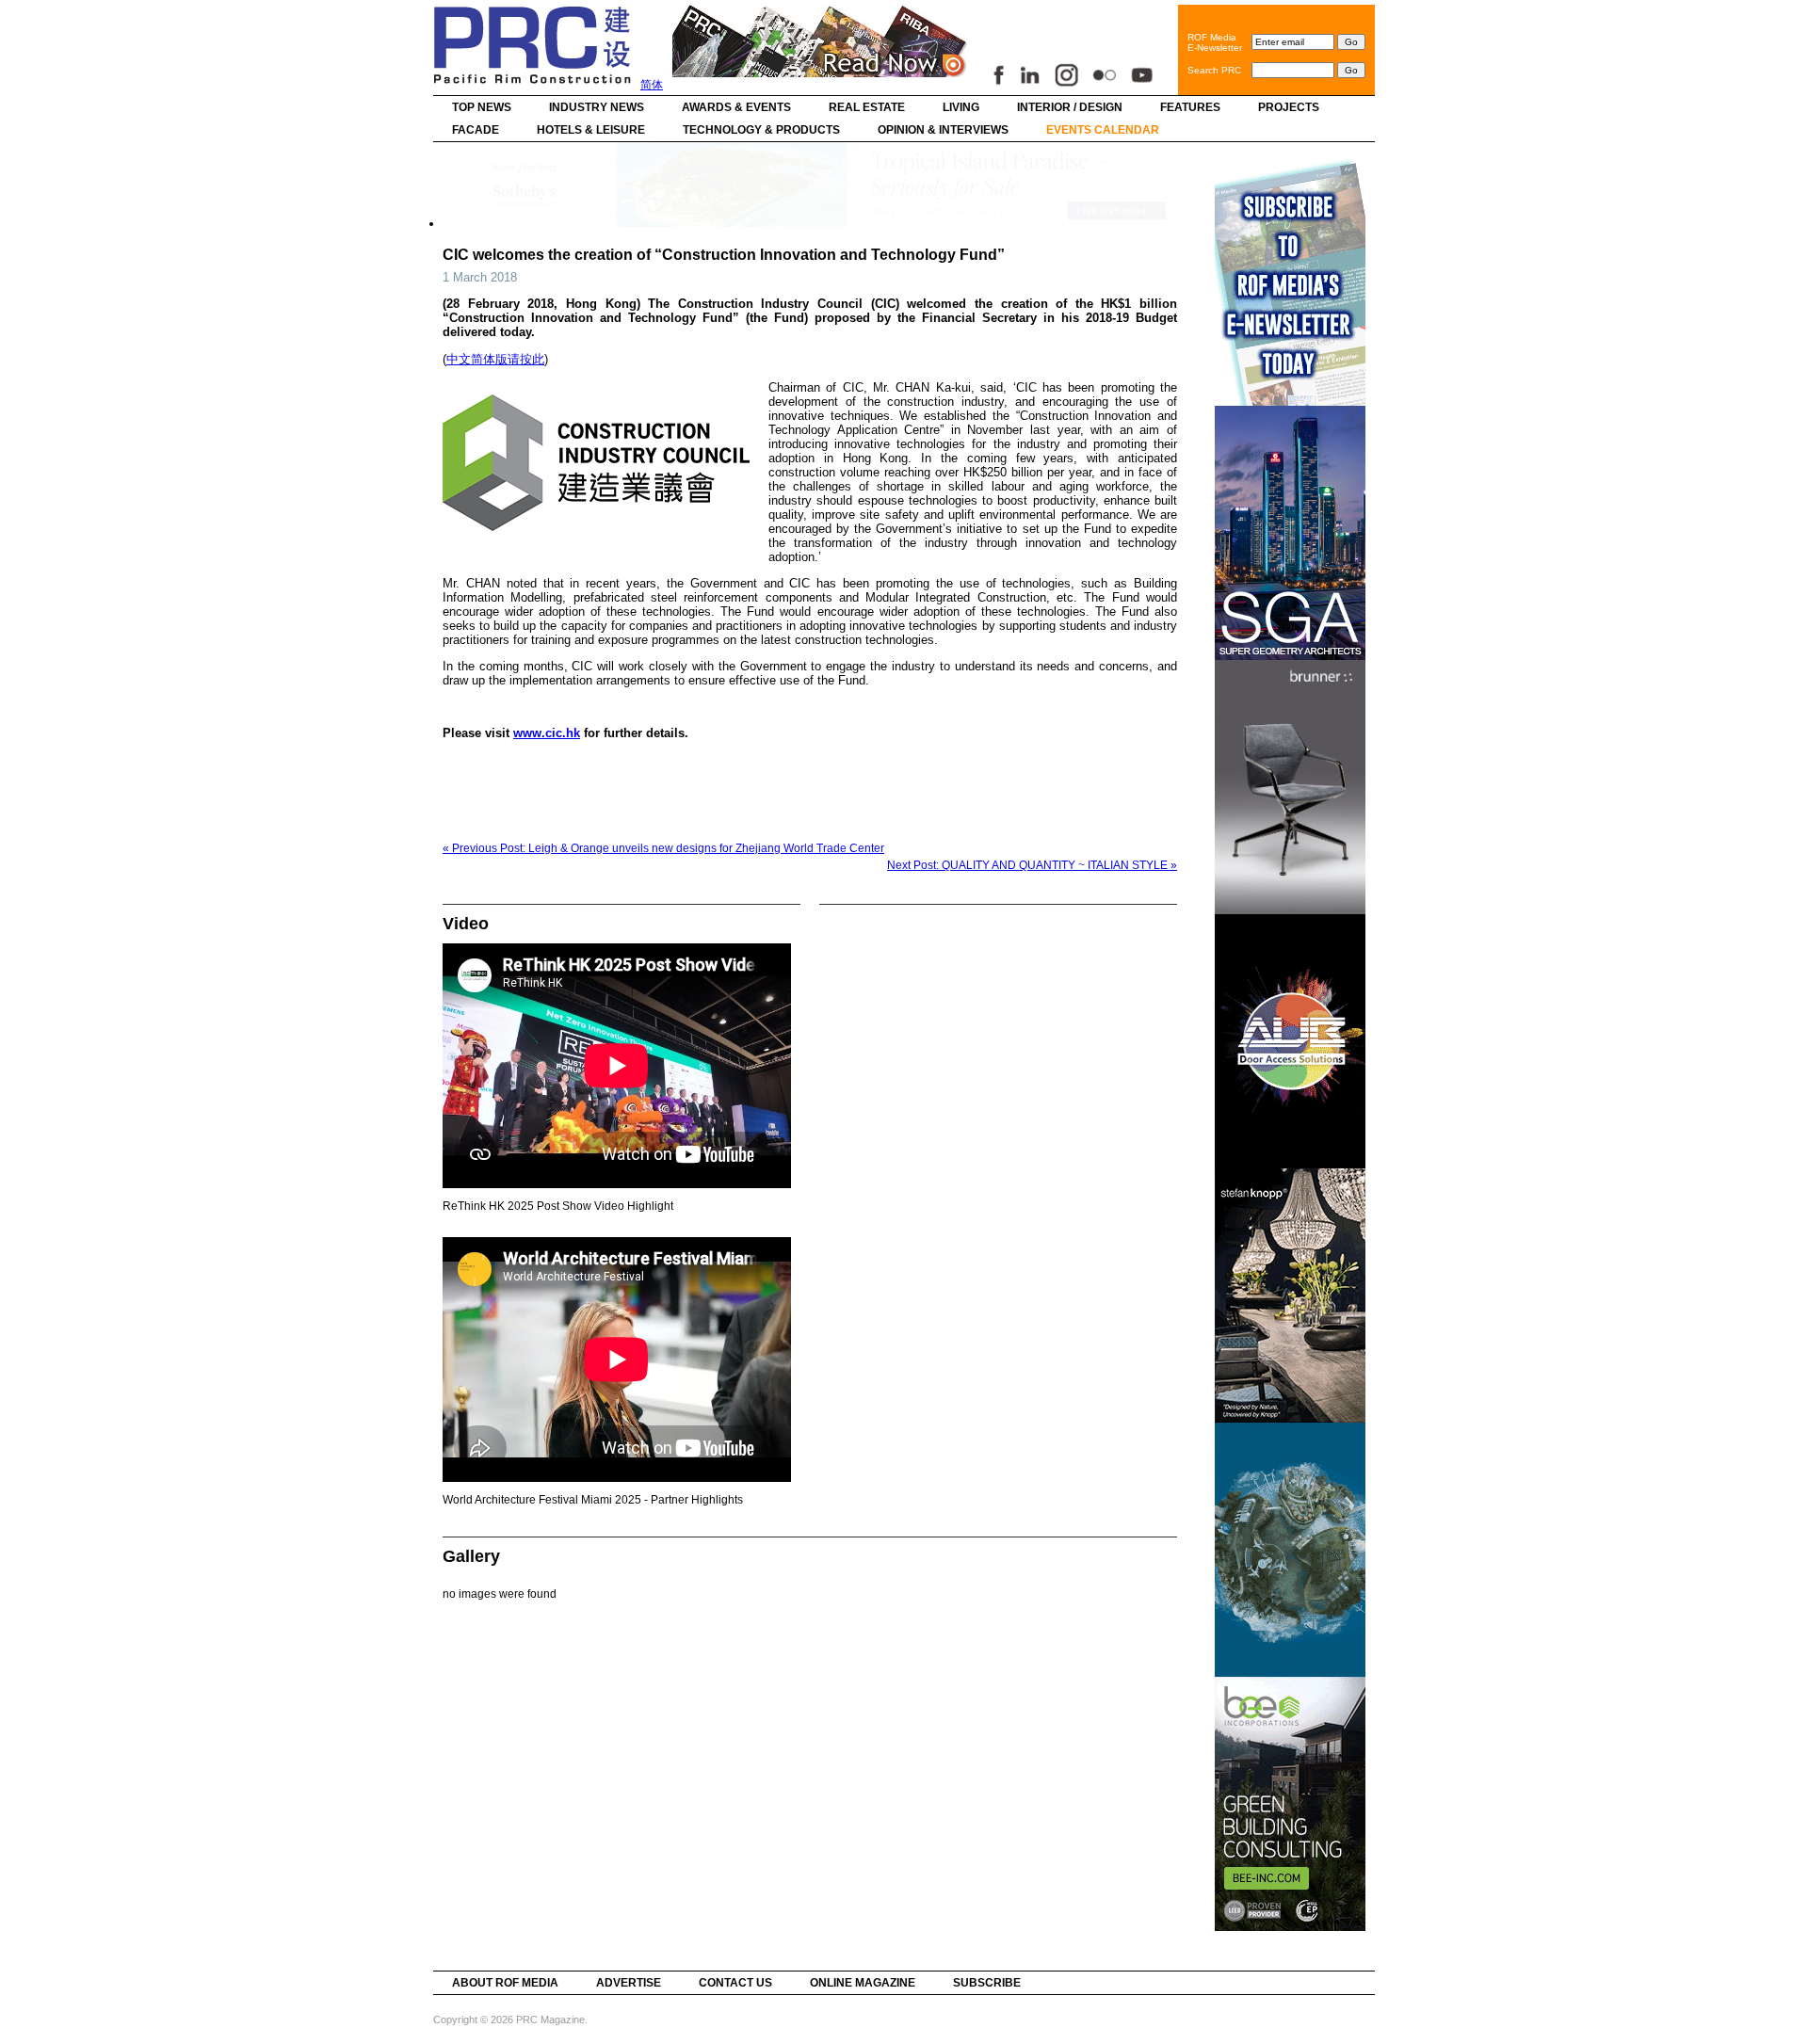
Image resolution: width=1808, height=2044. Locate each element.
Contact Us (735, 1983)
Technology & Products (761, 130)
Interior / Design (1070, 107)
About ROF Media (505, 1983)
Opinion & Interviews (943, 130)
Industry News (597, 107)
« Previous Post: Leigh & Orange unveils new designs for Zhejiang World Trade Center (663, 848)
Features (1190, 107)
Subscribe (987, 1983)
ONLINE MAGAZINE (863, 1983)
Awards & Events (736, 107)
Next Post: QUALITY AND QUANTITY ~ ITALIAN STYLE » (1032, 865)
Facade (476, 130)
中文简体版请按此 (495, 359)
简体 (652, 85)
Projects (1289, 107)
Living (961, 107)
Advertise (629, 1983)
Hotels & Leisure (591, 130)
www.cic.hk (547, 733)
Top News (482, 107)
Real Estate (867, 107)
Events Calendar (1103, 130)
